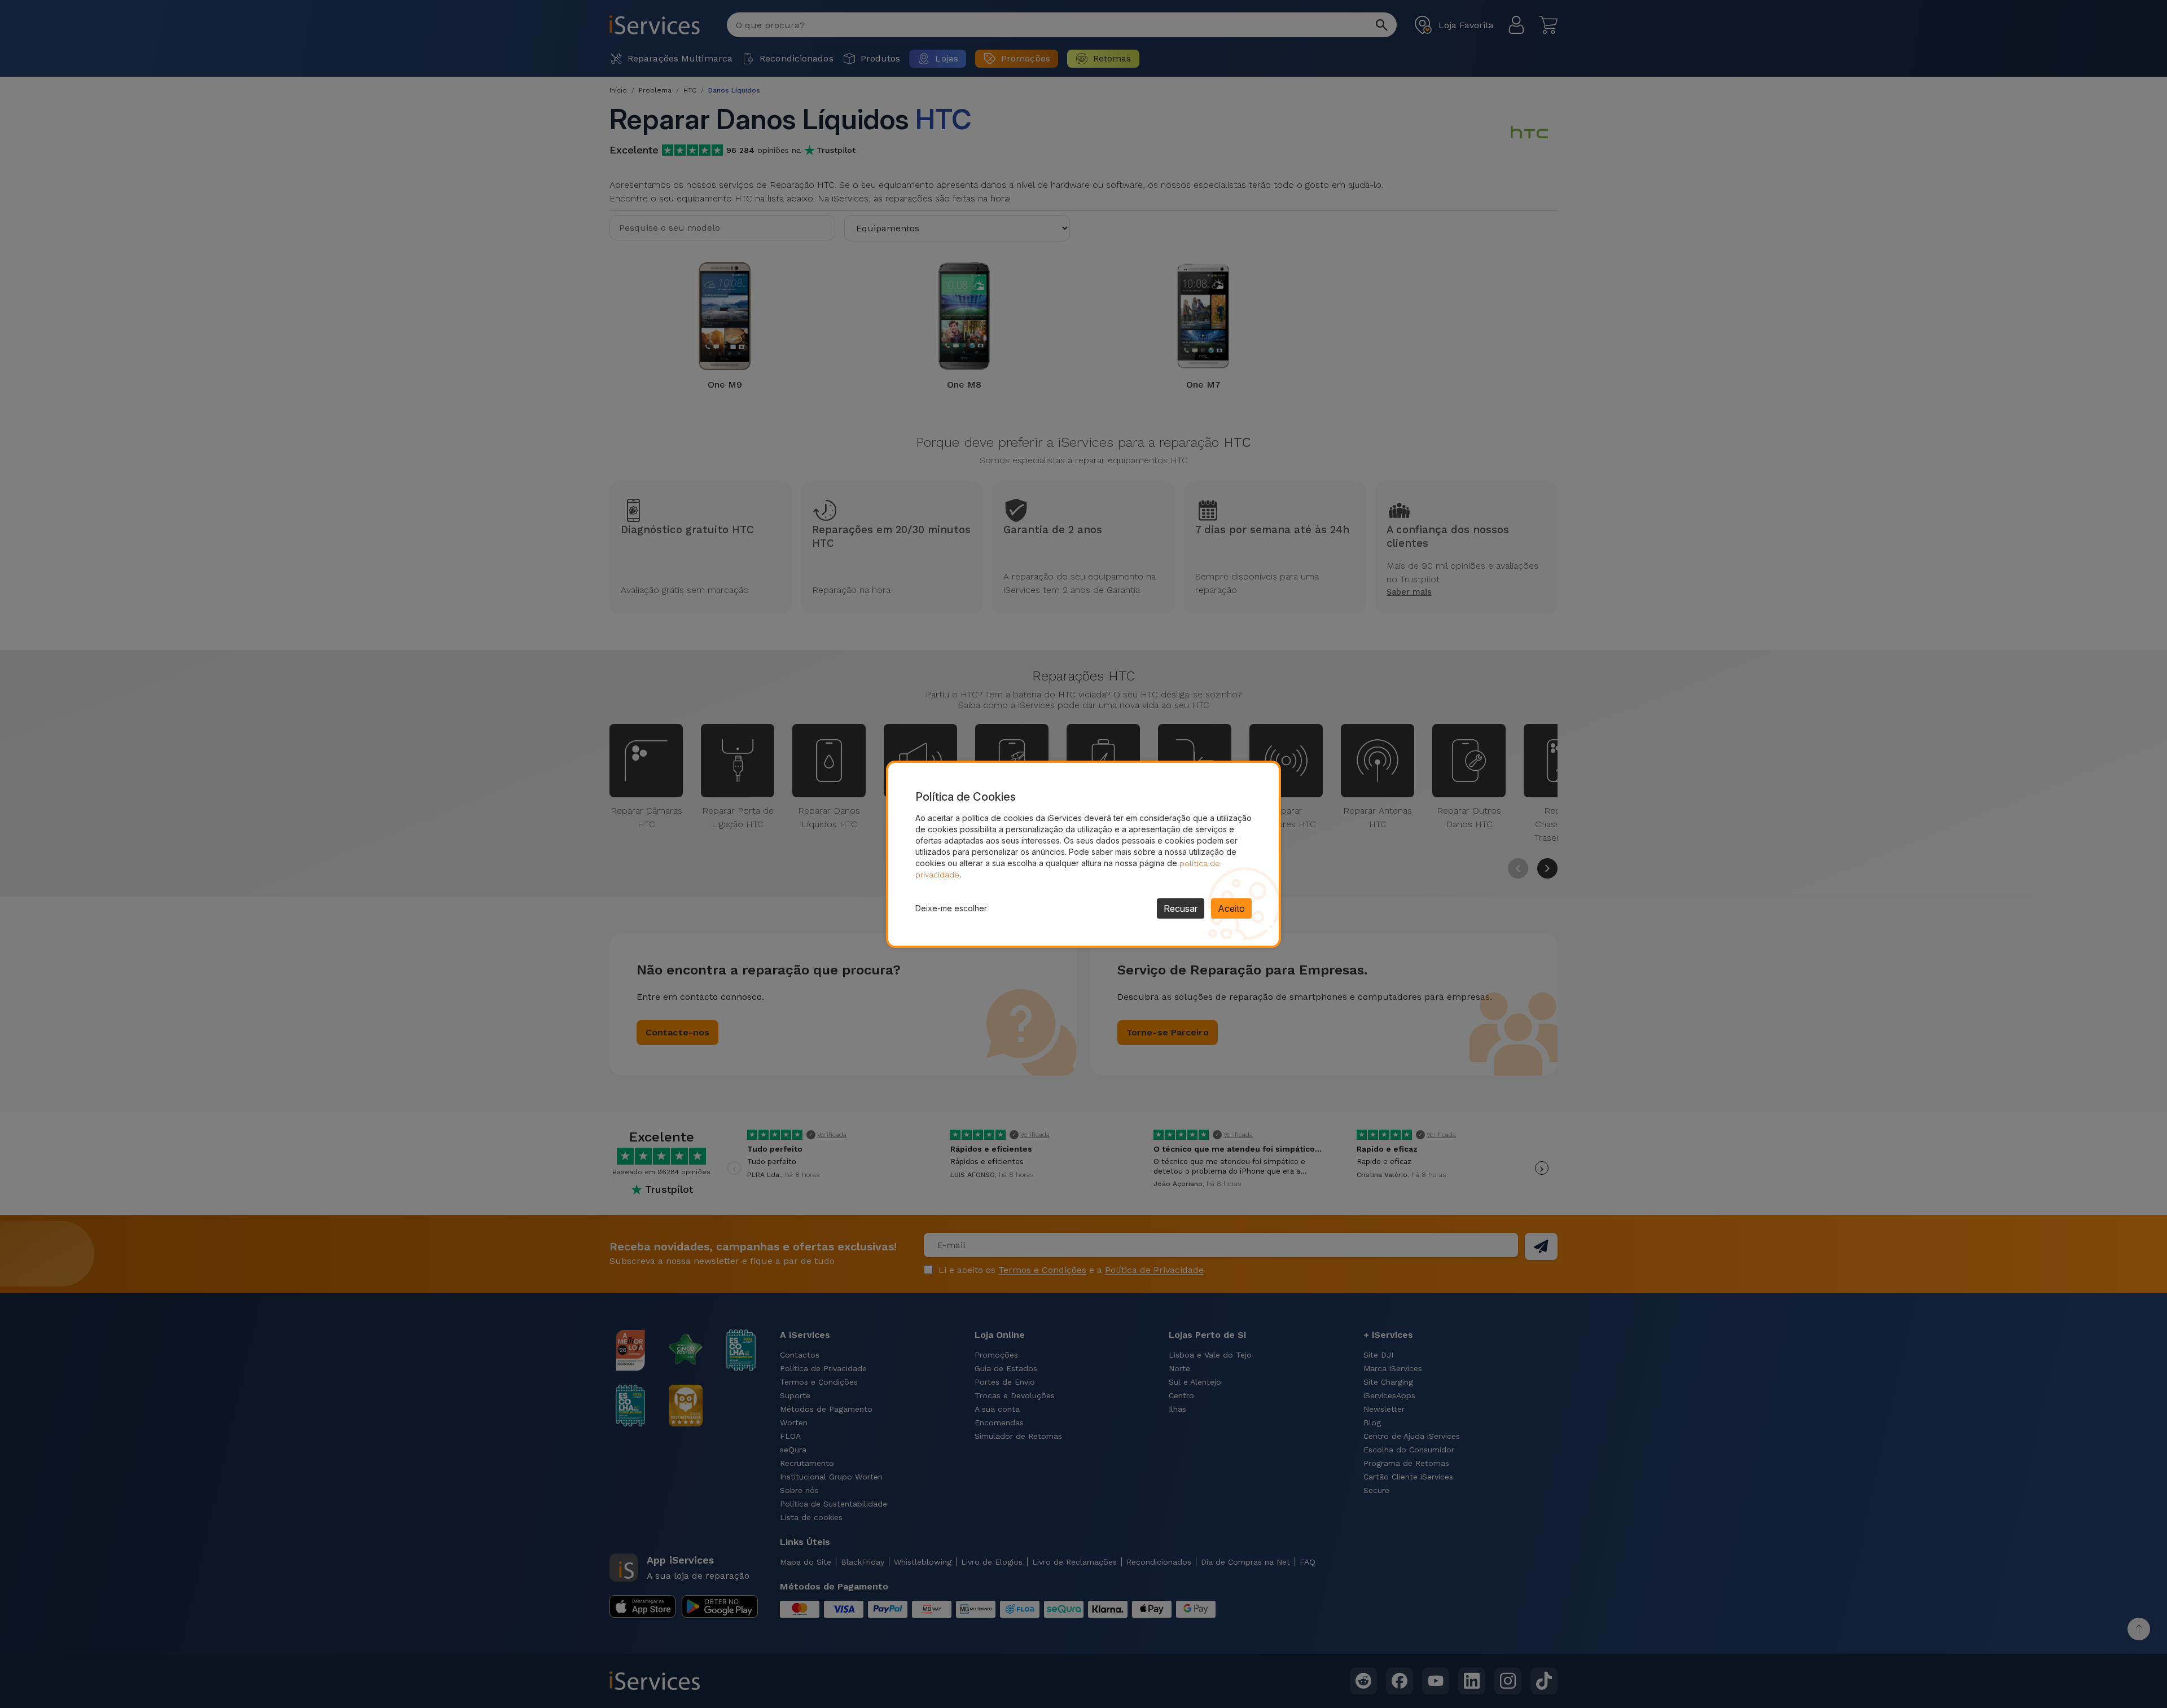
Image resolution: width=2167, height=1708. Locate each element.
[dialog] (1083, 854)
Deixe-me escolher (951, 908)
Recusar (1181, 908)
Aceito (1231, 908)
